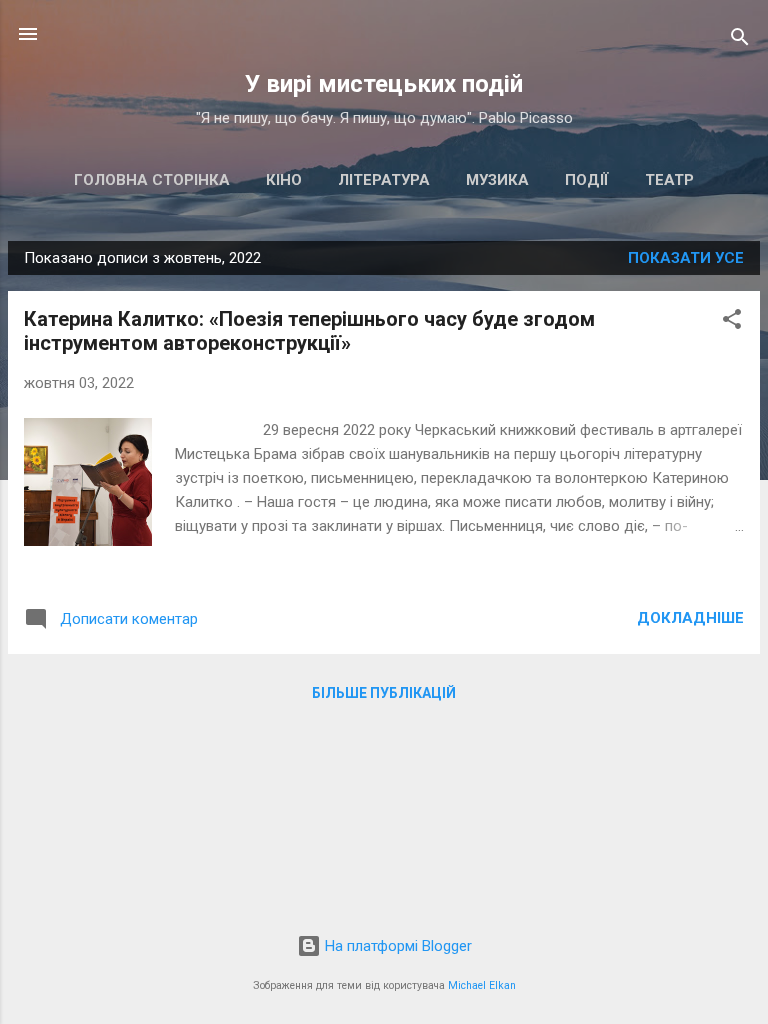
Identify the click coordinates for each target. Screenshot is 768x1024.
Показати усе (686, 258)
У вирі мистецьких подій (384, 84)
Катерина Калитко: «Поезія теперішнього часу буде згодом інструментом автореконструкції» (309, 331)
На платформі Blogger (396, 946)
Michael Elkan (482, 985)
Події (587, 180)
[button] (732, 322)
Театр (669, 180)
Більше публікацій (384, 693)
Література (384, 180)
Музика (497, 180)
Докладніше (690, 618)
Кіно (284, 180)
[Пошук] (740, 40)
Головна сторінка (152, 180)
